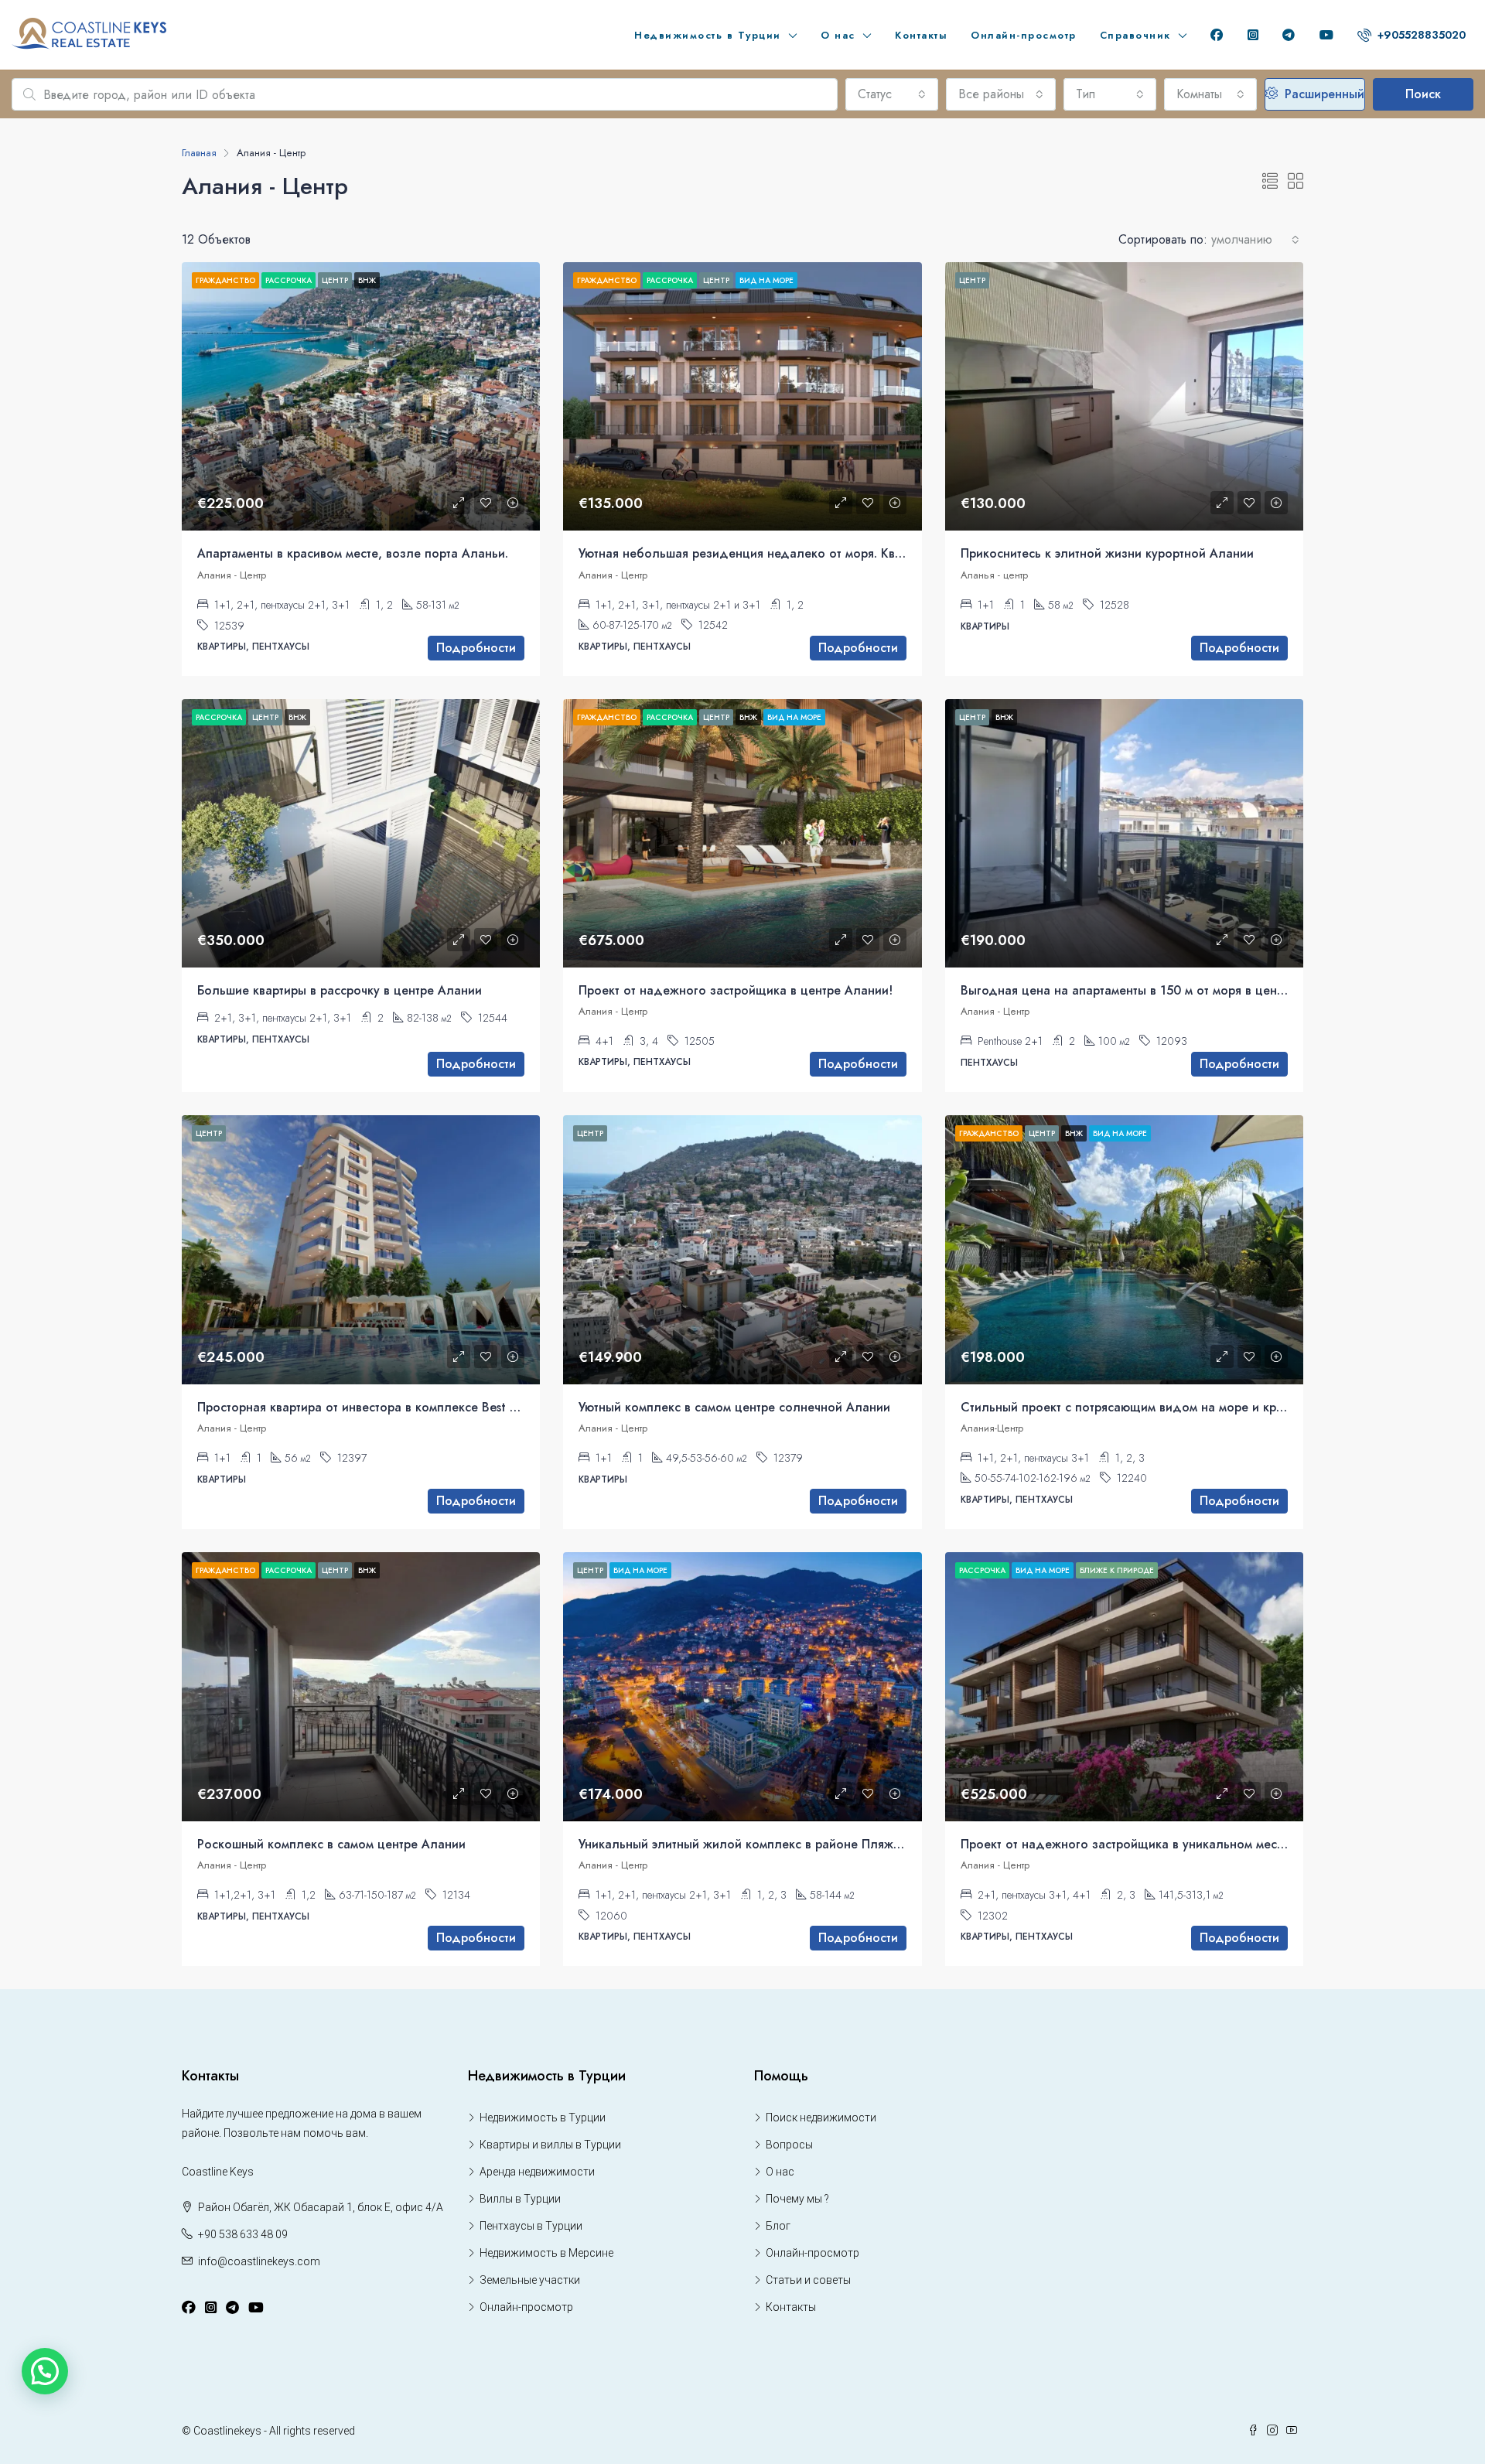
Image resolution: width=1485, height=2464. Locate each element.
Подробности (476, 648)
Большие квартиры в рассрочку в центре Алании (340, 990)
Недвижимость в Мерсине (546, 2253)
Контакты (921, 35)
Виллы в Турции (520, 2199)
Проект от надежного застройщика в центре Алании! (736, 990)
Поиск (1423, 94)
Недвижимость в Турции (708, 35)
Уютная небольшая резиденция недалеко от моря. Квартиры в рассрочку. (795, 553)
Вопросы (789, 2145)
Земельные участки (530, 2280)
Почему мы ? (797, 2199)
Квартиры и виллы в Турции (550, 2145)
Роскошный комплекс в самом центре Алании (331, 1844)
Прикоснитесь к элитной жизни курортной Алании (1107, 553)
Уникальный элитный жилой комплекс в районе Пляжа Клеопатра (773, 1844)
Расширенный (1323, 94)
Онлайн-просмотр (1024, 35)
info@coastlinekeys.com (259, 2261)
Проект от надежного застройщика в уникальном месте (1125, 1844)
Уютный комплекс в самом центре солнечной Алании (734, 1407)
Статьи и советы (808, 2280)
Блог (778, 2226)
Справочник (1135, 35)
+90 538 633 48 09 (243, 2234)
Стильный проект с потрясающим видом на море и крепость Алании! (1164, 1407)
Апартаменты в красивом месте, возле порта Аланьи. (353, 553)
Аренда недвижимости (537, 2172)
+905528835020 (1420, 35)
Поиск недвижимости (821, 2118)
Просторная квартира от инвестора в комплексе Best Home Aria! (385, 1407)
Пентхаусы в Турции (531, 2226)
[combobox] (892, 94)
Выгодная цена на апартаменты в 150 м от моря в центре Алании (1152, 990)
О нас (838, 35)
